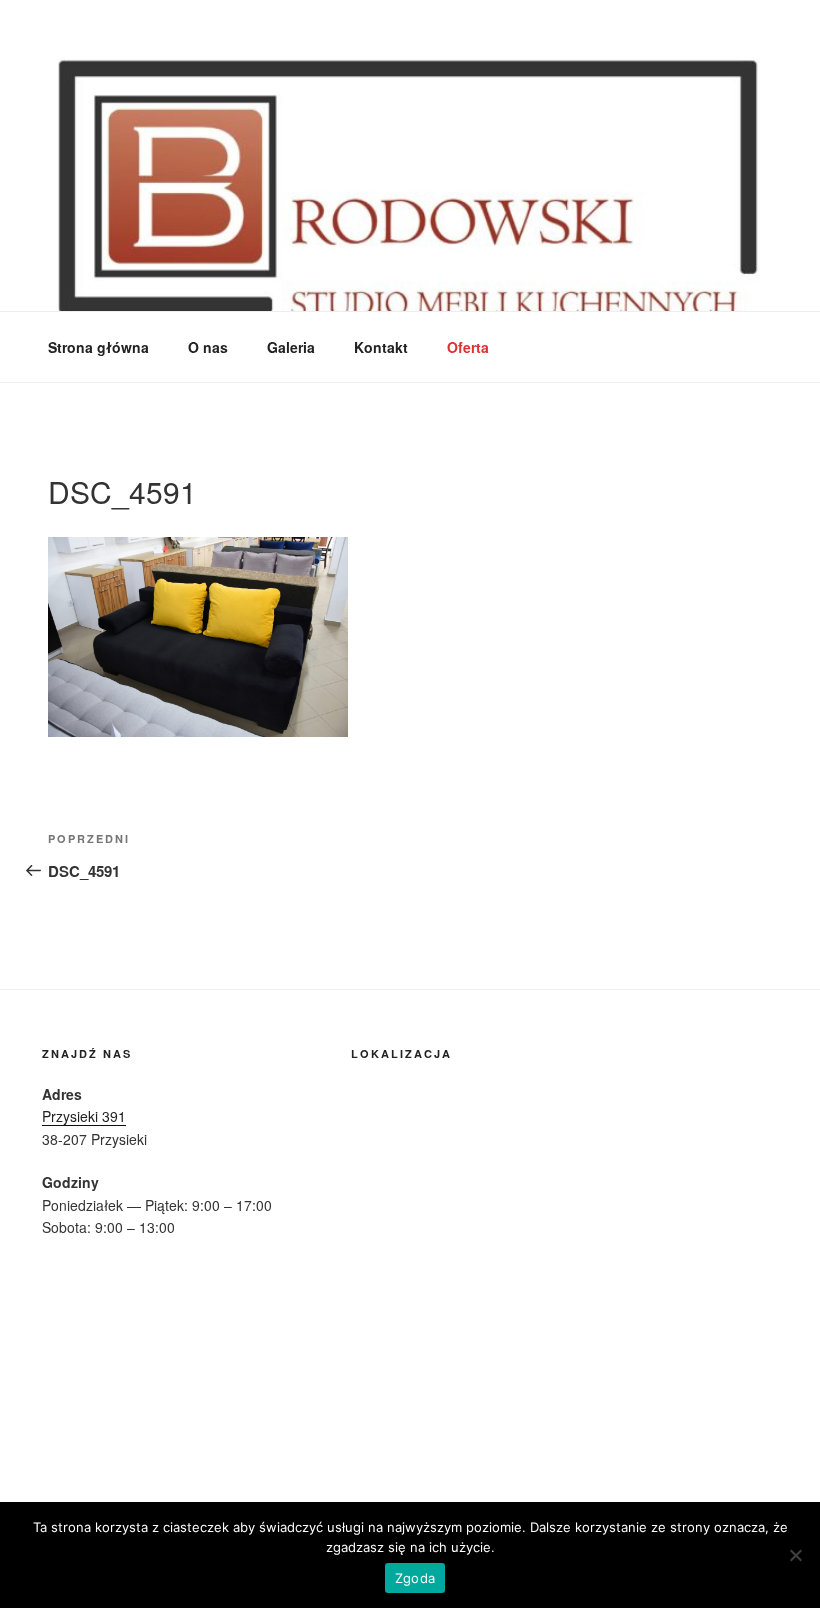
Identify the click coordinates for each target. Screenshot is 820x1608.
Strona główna (98, 347)
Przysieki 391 (84, 1116)
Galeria (291, 347)
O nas (208, 347)
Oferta (468, 347)
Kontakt (381, 347)
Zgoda (415, 1578)
